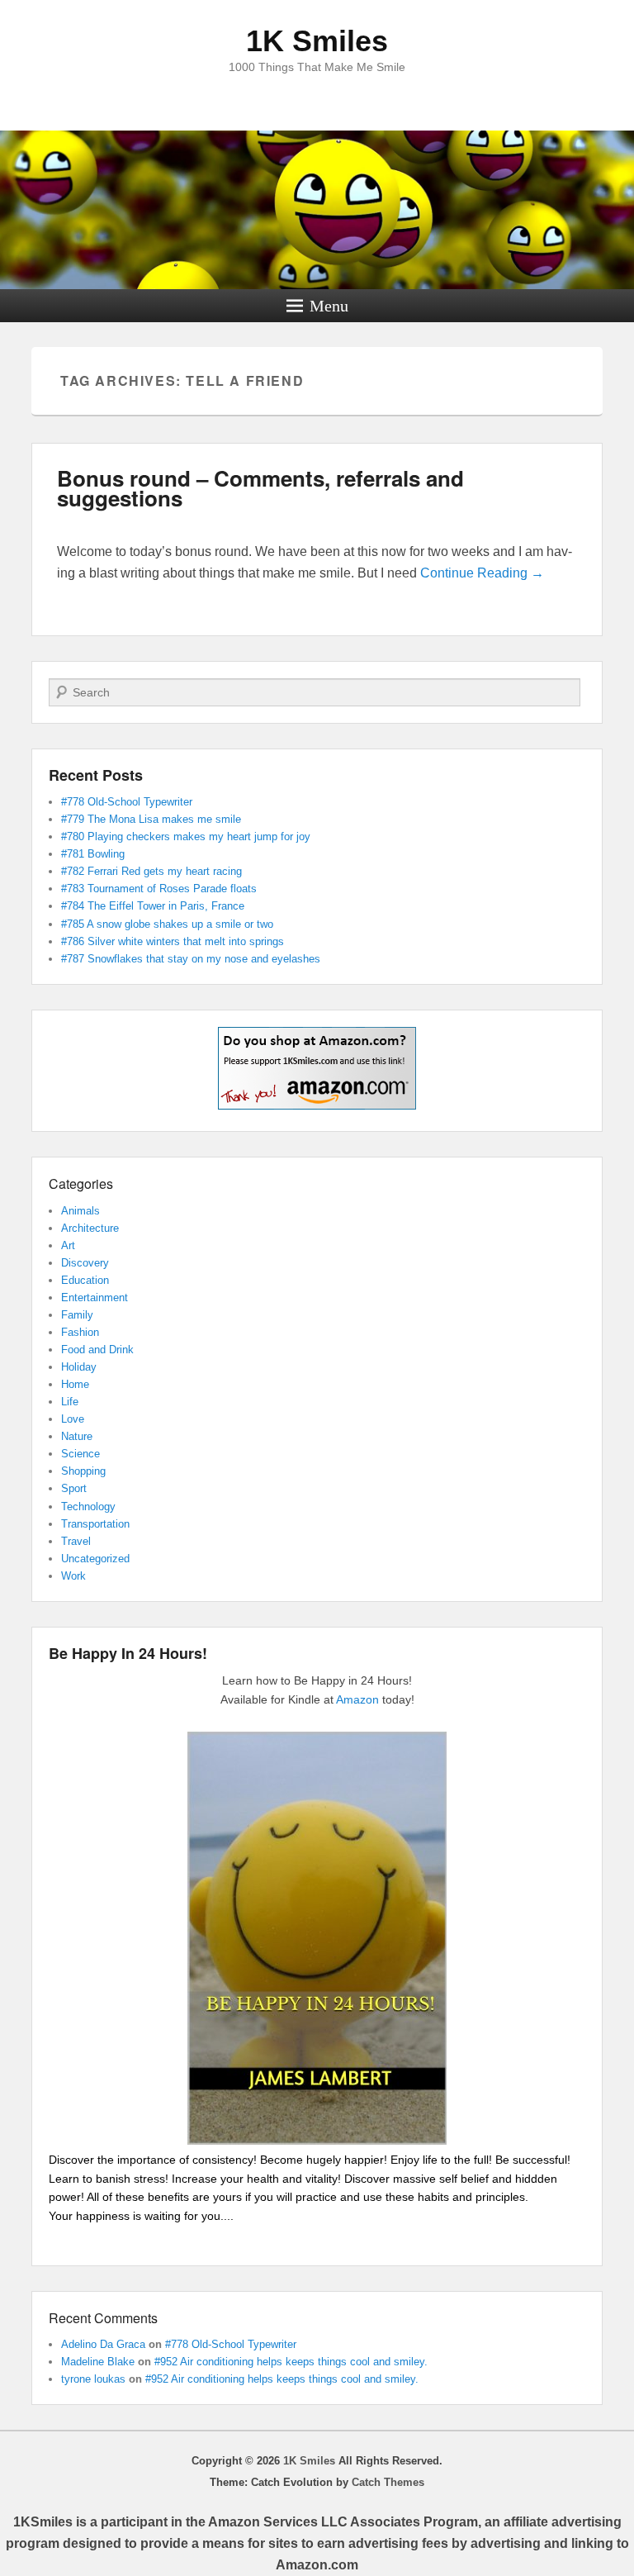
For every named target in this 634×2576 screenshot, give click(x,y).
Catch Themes (388, 2482)
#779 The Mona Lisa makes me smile (151, 819)
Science (80, 1454)
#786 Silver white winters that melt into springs (173, 941)
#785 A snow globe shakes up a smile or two (167, 924)
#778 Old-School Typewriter (127, 802)
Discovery (85, 1263)
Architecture (90, 1228)
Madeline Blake (98, 2362)
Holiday (79, 1367)
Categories (81, 1183)
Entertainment (95, 1298)
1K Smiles (317, 41)
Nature (77, 1436)
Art (68, 1245)
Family (77, 1315)
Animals (80, 1211)
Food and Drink (97, 1350)
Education (85, 1280)
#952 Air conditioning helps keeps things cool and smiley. (291, 2362)
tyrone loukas (93, 2379)
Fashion (80, 1332)
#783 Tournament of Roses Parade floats (159, 889)
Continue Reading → (482, 573)
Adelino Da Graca (103, 2344)
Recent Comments (103, 2318)
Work (73, 1576)
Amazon (357, 1699)
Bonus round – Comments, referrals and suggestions (260, 488)
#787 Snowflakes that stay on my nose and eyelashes (191, 959)
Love (73, 1419)
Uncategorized (95, 1559)
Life (70, 1402)
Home (75, 1384)
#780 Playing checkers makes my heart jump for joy (186, 836)
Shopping (83, 1471)
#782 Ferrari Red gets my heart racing (151, 871)
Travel (76, 1541)
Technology (88, 1507)
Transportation (95, 1524)
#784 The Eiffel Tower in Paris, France (153, 906)
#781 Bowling (93, 854)
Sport (74, 1488)
